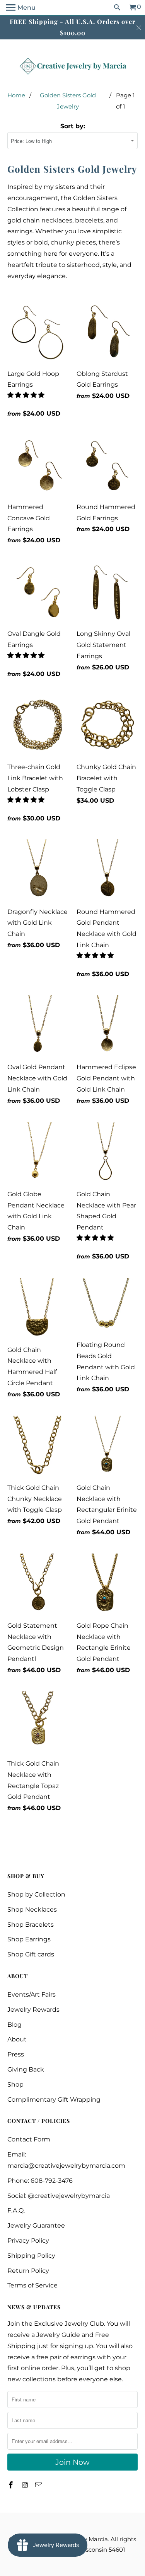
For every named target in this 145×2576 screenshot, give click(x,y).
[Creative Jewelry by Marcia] (73, 66)
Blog (14, 2025)
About (17, 2039)
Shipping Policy (31, 2256)
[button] (27, 395)
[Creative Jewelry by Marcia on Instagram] (26, 2485)
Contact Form (29, 2139)
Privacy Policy (28, 2241)
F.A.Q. (16, 2210)
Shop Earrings (29, 1939)
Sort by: (73, 126)
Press (16, 2054)
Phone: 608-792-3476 (40, 2181)
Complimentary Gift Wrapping (54, 2100)
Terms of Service (32, 2285)
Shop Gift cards (31, 1954)
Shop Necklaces (32, 1910)
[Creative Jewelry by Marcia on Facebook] (12, 2485)
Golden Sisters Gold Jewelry (68, 101)
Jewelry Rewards (33, 2010)
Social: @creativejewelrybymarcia (59, 2196)
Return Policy (28, 2271)
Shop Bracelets (31, 1925)
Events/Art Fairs (32, 1994)
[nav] (21, 8)
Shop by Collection (36, 1894)
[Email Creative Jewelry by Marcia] (39, 2485)
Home (16, 95)
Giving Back (26, 2069)
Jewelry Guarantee (36, 2225)
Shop (15, 2084)
